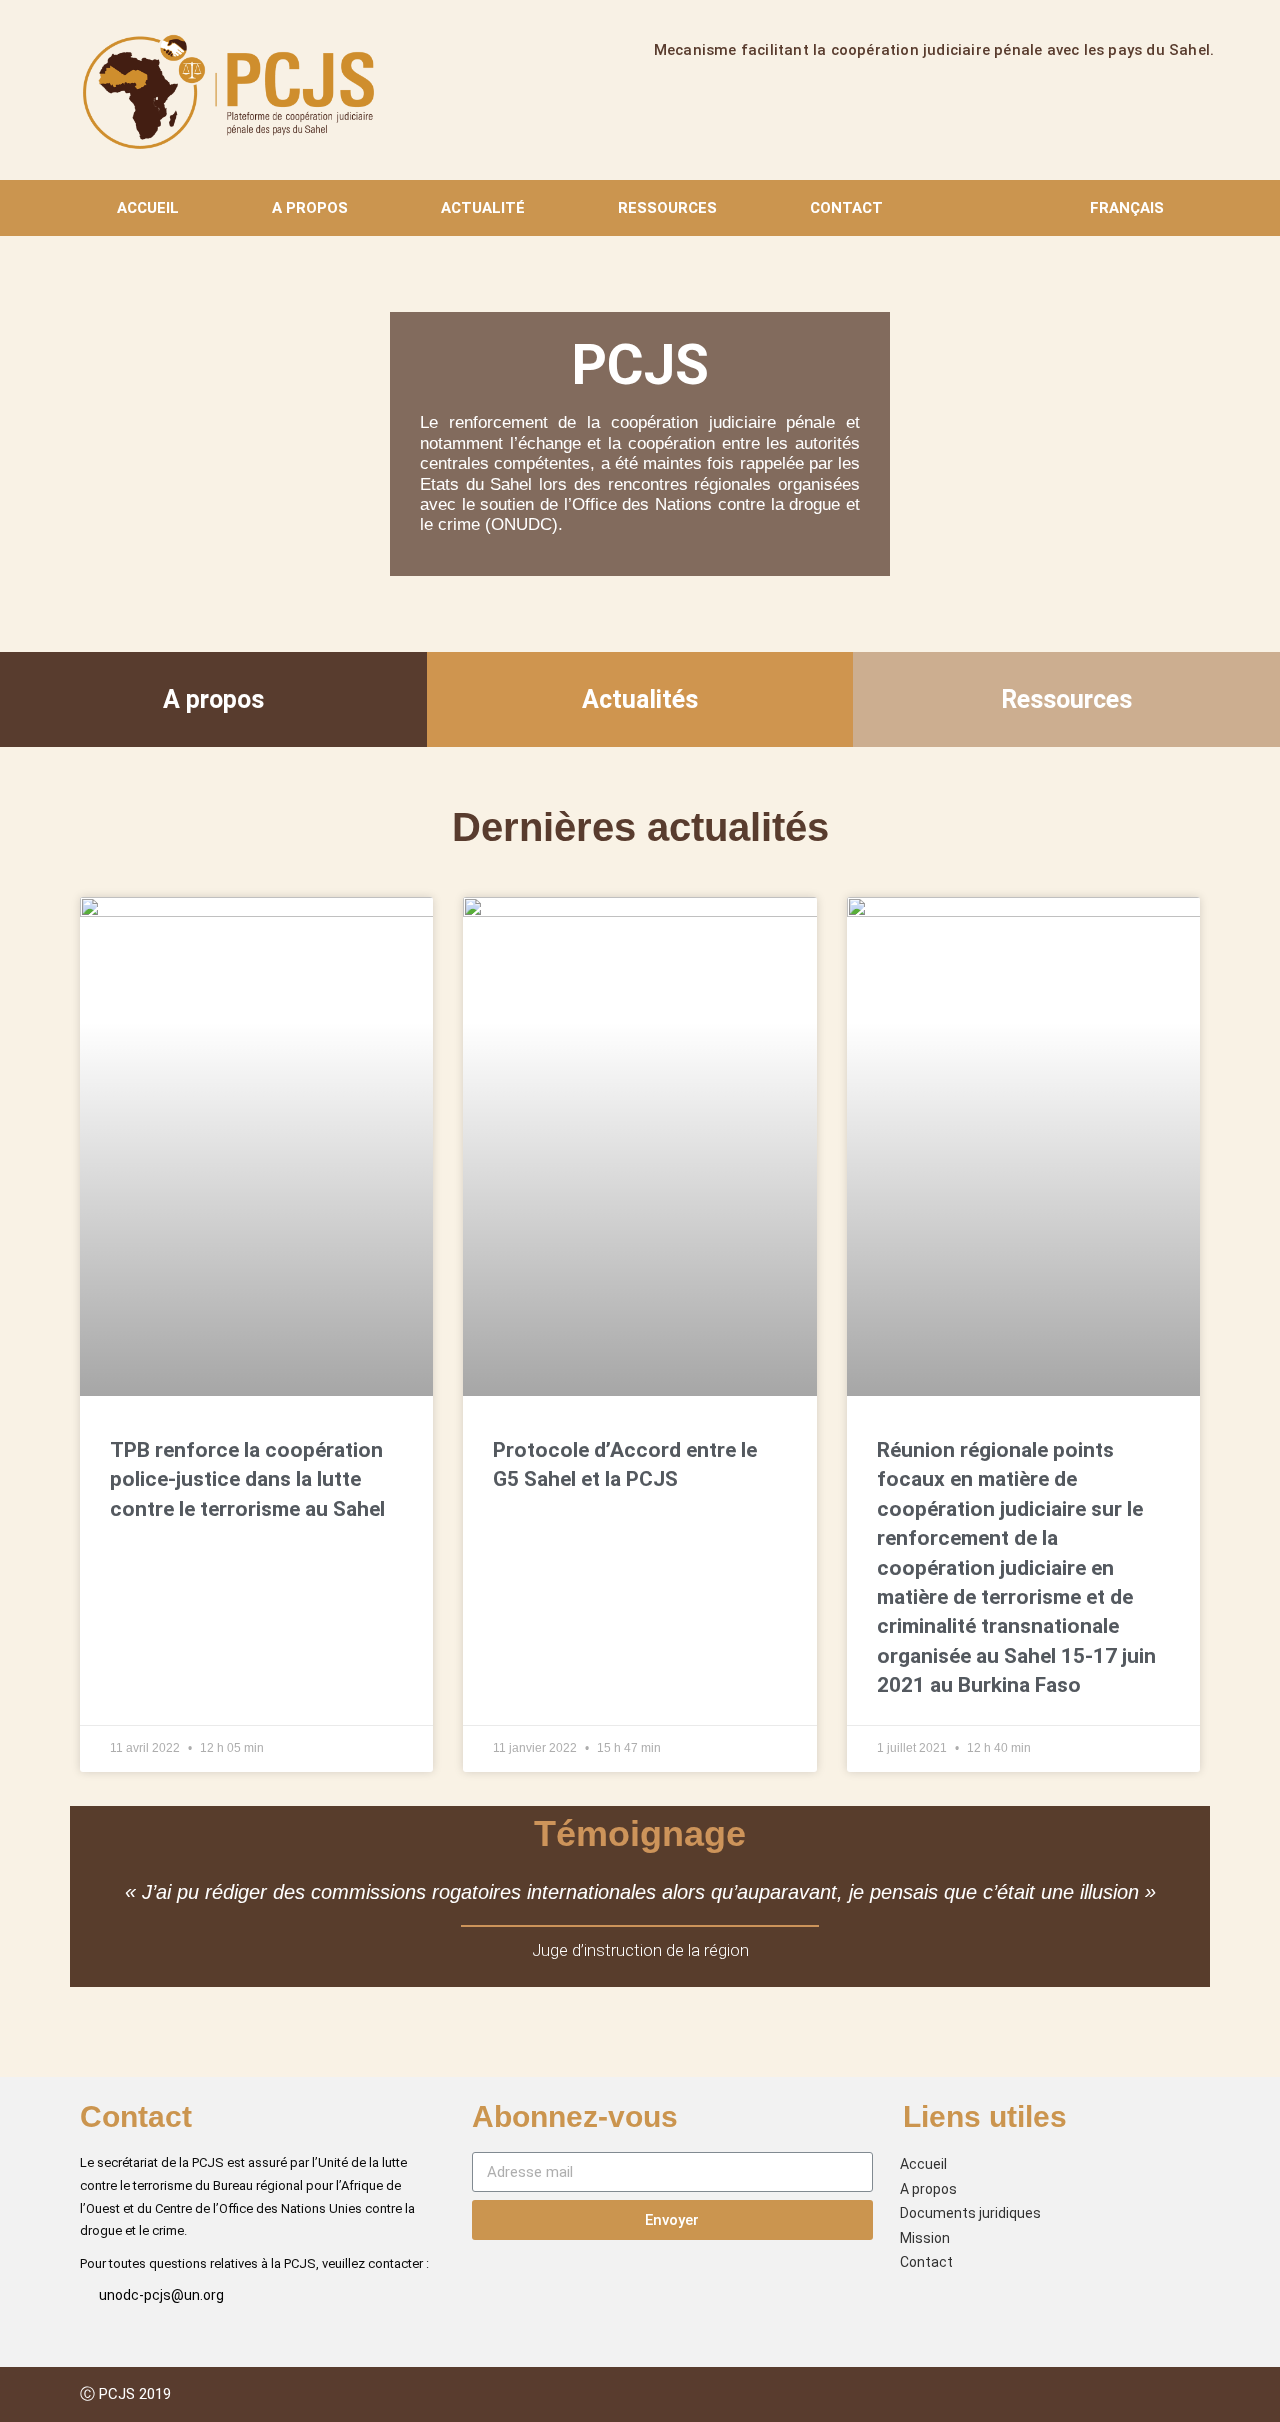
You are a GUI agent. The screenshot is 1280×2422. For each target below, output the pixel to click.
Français (1127, 208)
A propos (310, 208)
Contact (846, 208)
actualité (483, 208)
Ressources (667, 208)
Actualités (640, 699)
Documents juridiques (970, 2213)
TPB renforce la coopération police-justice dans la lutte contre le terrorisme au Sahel (247, 1479)
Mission (925, 2238)
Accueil (148, 208)
